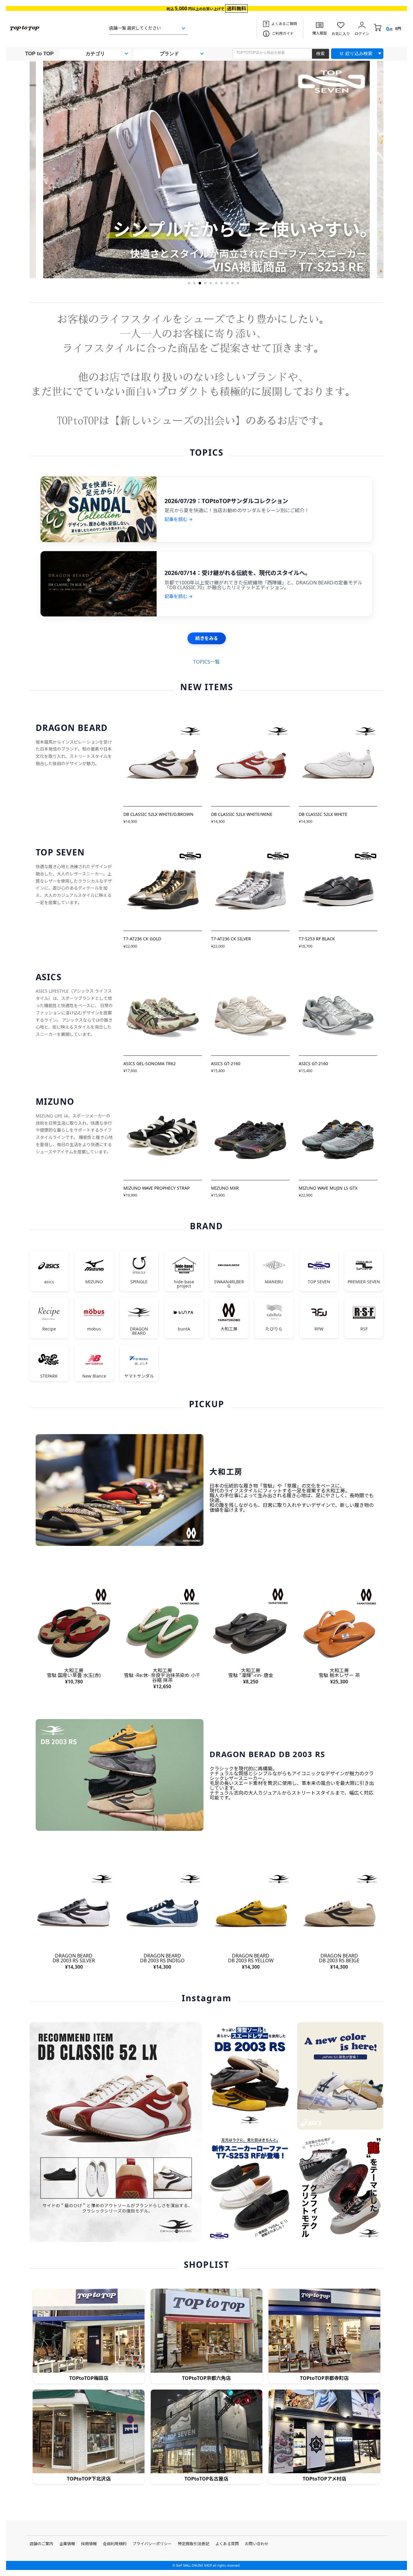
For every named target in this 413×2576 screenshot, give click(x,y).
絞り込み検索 (359, 53)
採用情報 (89, 2544)
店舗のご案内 (41, 2544)
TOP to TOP (39, 54)
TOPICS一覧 (207, 662)
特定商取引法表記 (193, 2544)
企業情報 (67, 2544)
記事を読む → (179, 519)
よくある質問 (227, 2544)
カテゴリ (95, 54)
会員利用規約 (115, 2544)
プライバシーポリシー (152, 2544)
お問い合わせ (257, 2544)
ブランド (169, 54)
